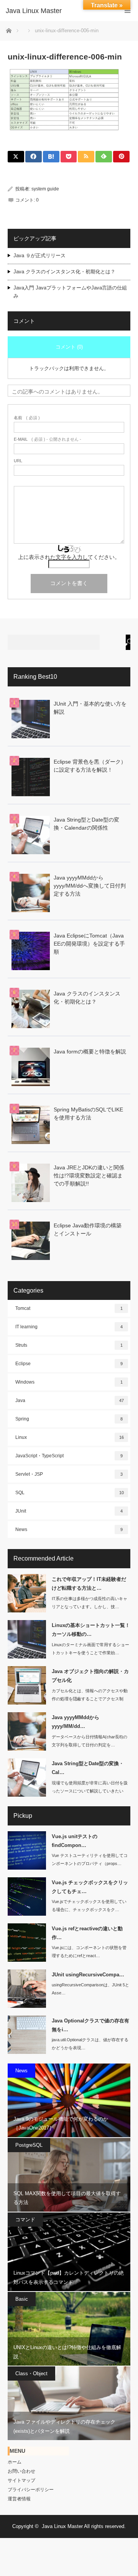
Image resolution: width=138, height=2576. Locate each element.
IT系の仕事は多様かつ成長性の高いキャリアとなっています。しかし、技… (90, 1603)
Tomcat (69, 1308)
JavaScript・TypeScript (69, 1456)
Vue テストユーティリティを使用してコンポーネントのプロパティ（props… (90, 1859)
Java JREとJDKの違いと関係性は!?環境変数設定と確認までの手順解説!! (89, 1176)
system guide (45, 189)
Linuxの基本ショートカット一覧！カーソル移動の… (91, 1630)
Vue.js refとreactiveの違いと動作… (87, 1933)
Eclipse (69, 1364)
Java (70, 1400)
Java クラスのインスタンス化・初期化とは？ (64, 272)
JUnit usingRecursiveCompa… (88, 1975)
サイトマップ (21, 2480)
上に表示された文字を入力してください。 (69, 557)
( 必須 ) (27, 418)
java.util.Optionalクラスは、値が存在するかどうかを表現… (90, 2044)
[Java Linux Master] (58, 11)
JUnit (69, 1511)
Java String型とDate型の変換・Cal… (88, 1768)
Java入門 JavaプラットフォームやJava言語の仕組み (70, 292)
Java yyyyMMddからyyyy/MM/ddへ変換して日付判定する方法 (90, 886)
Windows (69, 1382)
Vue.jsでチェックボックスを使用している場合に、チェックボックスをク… (89, 1906)
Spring (69, 1419)
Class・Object (31, 2373)
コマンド (25, 2220)
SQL (70, 1493)
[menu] (127, 11)
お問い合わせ (21, 2471)
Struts (69, 1345)
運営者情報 (19, 2499)
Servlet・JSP (69, 1474)
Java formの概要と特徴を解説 (90, 1052)
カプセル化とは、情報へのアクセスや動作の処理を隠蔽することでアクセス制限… (90, 1699)
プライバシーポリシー (31, 2490)
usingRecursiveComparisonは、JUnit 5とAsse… (90, 1989)
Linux (70, 1437)
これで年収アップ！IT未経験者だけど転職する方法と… (89, 1584)
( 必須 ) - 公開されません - (48, 439)
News (69, 1529)
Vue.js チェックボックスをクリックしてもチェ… (90, 1887)
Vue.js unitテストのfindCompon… (75, 1841)
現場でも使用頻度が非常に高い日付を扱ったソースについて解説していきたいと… (90, 1791)
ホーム (15, 2462)
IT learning (69, 1327)
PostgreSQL (29, 2145)
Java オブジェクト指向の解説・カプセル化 (90, 1676)
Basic (22, 2299)
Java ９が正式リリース (39, 255)
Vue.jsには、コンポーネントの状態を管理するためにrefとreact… (89, 1952)
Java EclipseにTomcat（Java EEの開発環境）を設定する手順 (89, 944)
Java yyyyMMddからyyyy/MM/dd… (76, 1722)
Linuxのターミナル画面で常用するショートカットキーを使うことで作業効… (90, 1649)
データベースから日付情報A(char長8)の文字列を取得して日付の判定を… (90, 1741)
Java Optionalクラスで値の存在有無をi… (90, 2025)
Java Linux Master (62, 2526)
